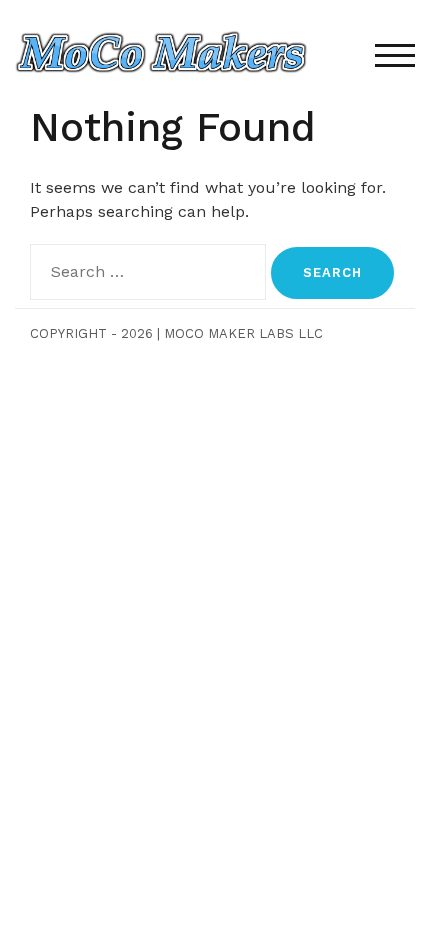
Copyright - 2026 (91, 333)
